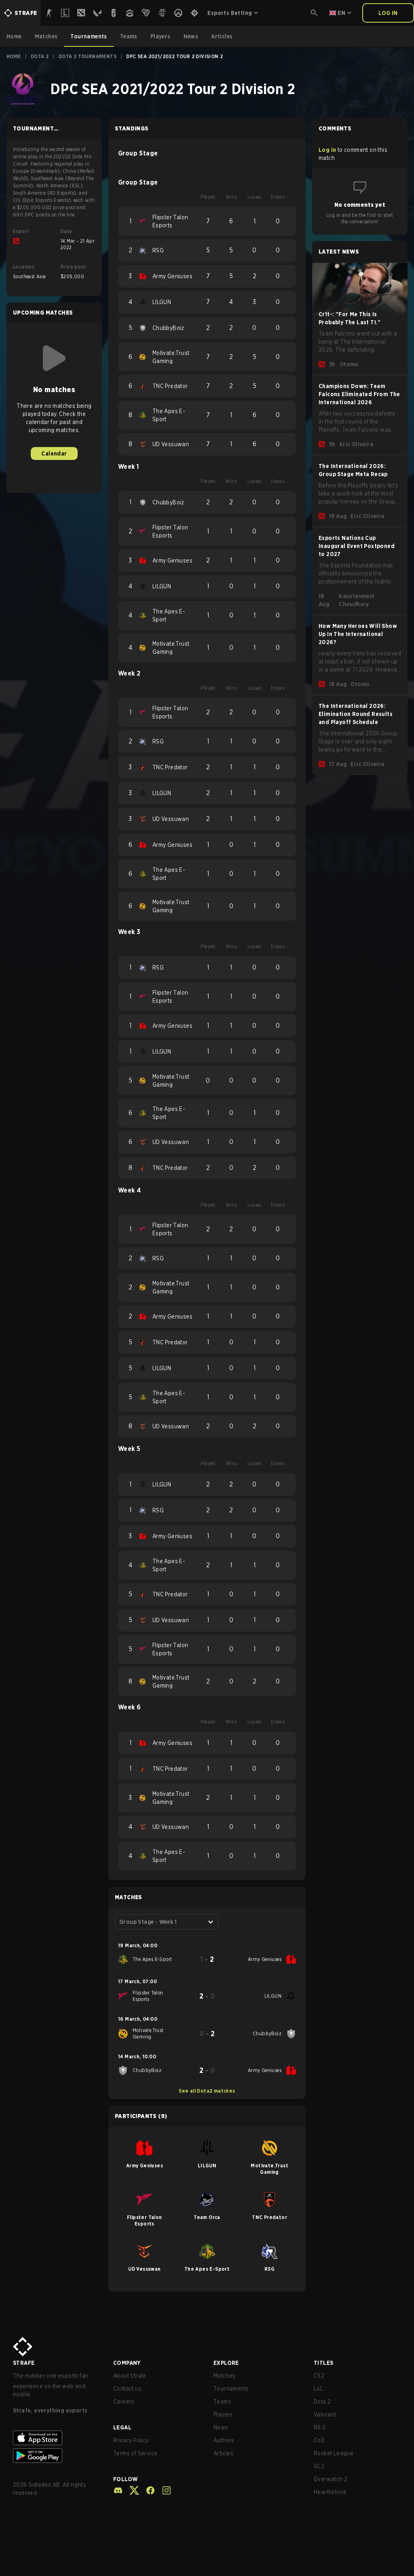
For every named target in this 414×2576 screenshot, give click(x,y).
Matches (225, 2376)
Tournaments (231, 2389)
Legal (122, 2427)
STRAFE (24, 2363)
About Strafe (130, 2376)
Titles (323, 2363)
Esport (21, 231)
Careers (124, 2402)
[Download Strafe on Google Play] (57, 2456)
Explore (226, 2363)
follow (126, 2479)
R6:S (320, 2427)
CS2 (319, 2376)
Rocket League (334, 2453)
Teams (222, 2402)
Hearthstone (330, 2492)
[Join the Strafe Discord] (118, 2490)
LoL (318, 2389)
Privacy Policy (131, 2440)
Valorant (325, 2414)
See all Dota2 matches (207, 2091)
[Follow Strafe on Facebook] (147, 2490)
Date (67, 231)
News (221, 2427)
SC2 (319, 2466)
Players (223, 2414)
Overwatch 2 (331, 2479)
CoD (319, 2440)
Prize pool (73, 267)
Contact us (127, 2389)
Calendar (54, 453)
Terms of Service (135, 2453)
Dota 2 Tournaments (88, 56)
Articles (223, 2453)
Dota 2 (40, 56)
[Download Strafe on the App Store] (57, 2438)
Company (127, 2363)
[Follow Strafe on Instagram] (163, 2490)
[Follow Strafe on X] (131, 2490)
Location (24, 267)
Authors (224, 2440)
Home (14, 56)
